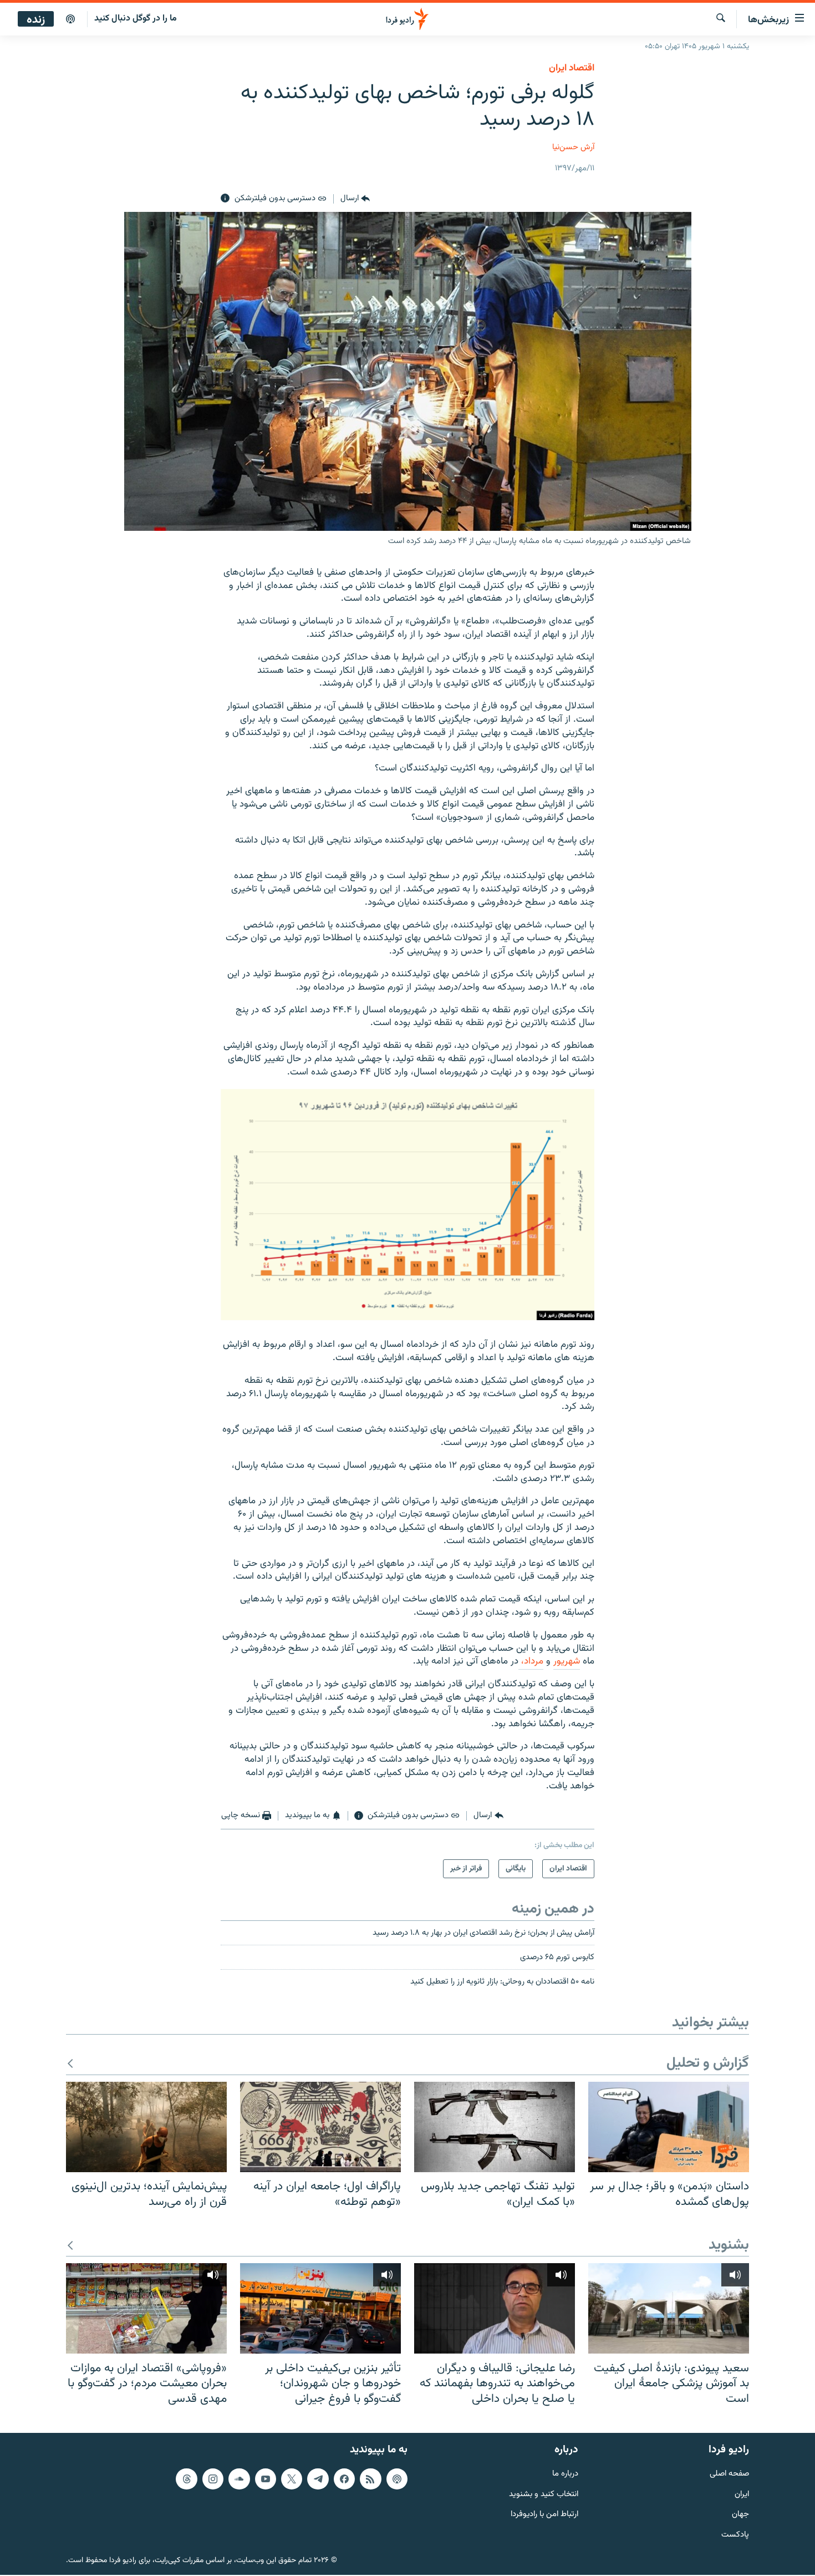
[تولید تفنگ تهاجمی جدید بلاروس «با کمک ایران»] (495, 2127)
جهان (740, 2515)
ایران (742, 2495)
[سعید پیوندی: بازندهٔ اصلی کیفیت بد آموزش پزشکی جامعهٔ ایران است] (669, 2308)
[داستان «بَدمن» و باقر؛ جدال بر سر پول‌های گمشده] (669, 2127)
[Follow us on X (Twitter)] (292, 2479)
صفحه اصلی (729, 2474)
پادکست (735, 2535)
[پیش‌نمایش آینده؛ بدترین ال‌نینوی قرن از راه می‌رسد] (146, 2127)
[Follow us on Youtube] (266, 2479)
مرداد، (531, 1661)
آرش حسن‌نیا (573, 147)
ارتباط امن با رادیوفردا (544, 2515)
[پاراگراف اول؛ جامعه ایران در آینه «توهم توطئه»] (320, 2127)
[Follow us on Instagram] (213, 2479)
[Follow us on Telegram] (318, 2479)
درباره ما (565, 2474)
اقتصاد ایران (572, 68)
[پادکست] (70, 19)
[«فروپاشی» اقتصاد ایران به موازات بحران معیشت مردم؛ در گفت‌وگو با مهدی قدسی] (146, 2308)
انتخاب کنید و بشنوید (544, 2495)
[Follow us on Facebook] (344, 2479)
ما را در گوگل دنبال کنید (136, 19)
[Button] (355, 199)
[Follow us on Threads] (186, 2479)
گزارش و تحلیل (708, 2064)
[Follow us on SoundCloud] (239, 2479)
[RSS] (370, 2479)
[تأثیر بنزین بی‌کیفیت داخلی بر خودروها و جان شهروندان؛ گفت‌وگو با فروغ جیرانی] (320, 2308)
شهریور (567, 1661)
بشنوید (729, 2246)
